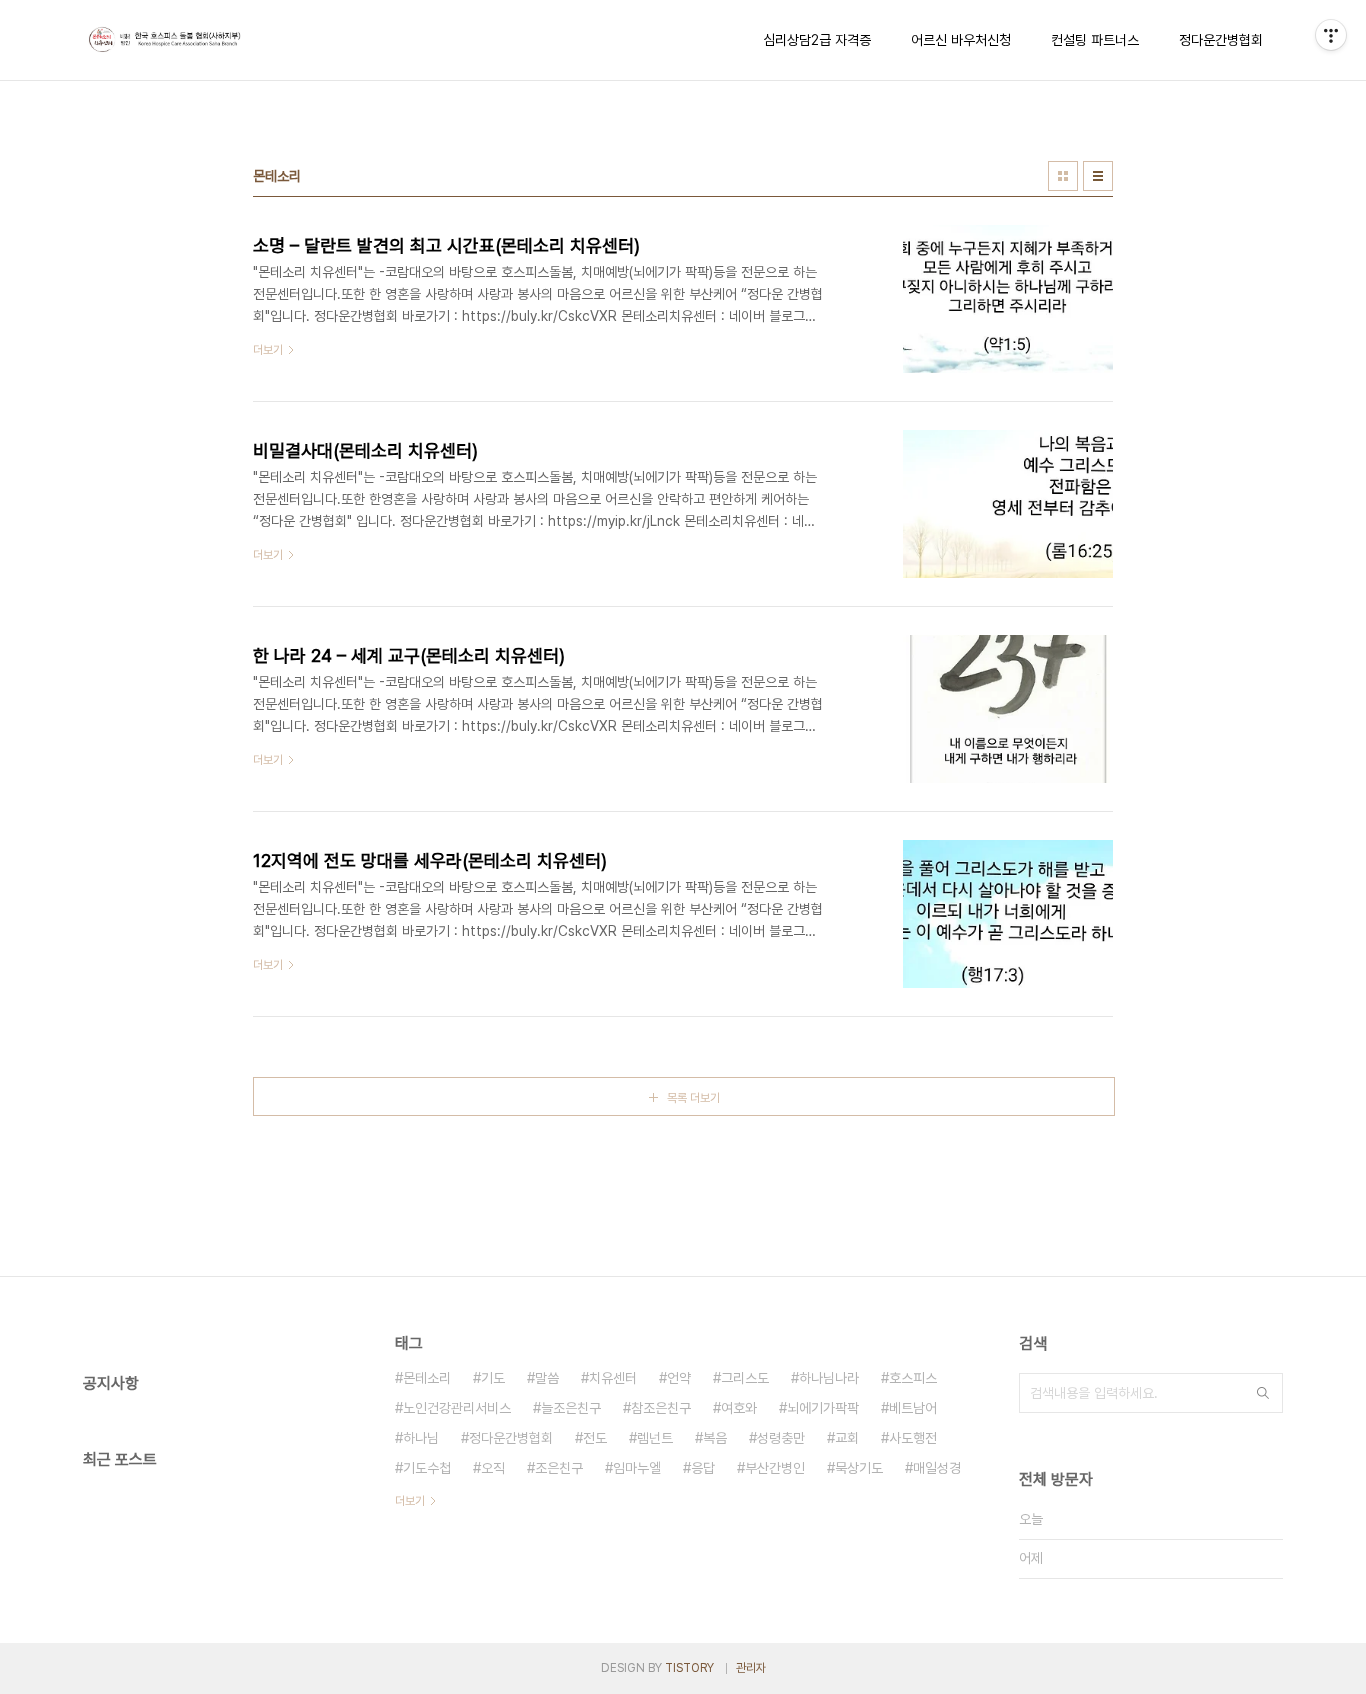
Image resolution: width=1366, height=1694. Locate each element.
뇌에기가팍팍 (823, 1408)
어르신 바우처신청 (961, 40)
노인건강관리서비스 (457, 1408)
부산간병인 (775, 1468)
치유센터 (613, 1378)
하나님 (421, 1438)
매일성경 (937, 1468)
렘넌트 (655, 1438)
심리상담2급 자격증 (817, 40)
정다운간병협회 (1221, 40)
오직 (493, 1468)
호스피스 (913, 1378)
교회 (847, 1438)
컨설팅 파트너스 (1095, 40)
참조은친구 (661, 1408)
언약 (679, 1378)
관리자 (751, 1668)
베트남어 (913, 1408)
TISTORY (689, 1668)
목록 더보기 (693, 1098)
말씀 (547, 1378)
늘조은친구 (571, 1408)
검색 (1263, 1393)
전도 (595, 1438)
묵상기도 (859, 1468)
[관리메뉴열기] (1331, 35)
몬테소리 (427, 1378)
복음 (715, 1438)
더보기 (410, 1501)
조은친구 (559, 1468)
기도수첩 (427, 1468)
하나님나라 (829, 1378)
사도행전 (913, 1438)
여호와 (739, 1408)
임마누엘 (637, 1468)
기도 (493, 1378)
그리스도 (745, 1378)
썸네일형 (1063, 176)
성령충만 (781, 1438)
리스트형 (1098, 176)
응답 (703, 1468)
